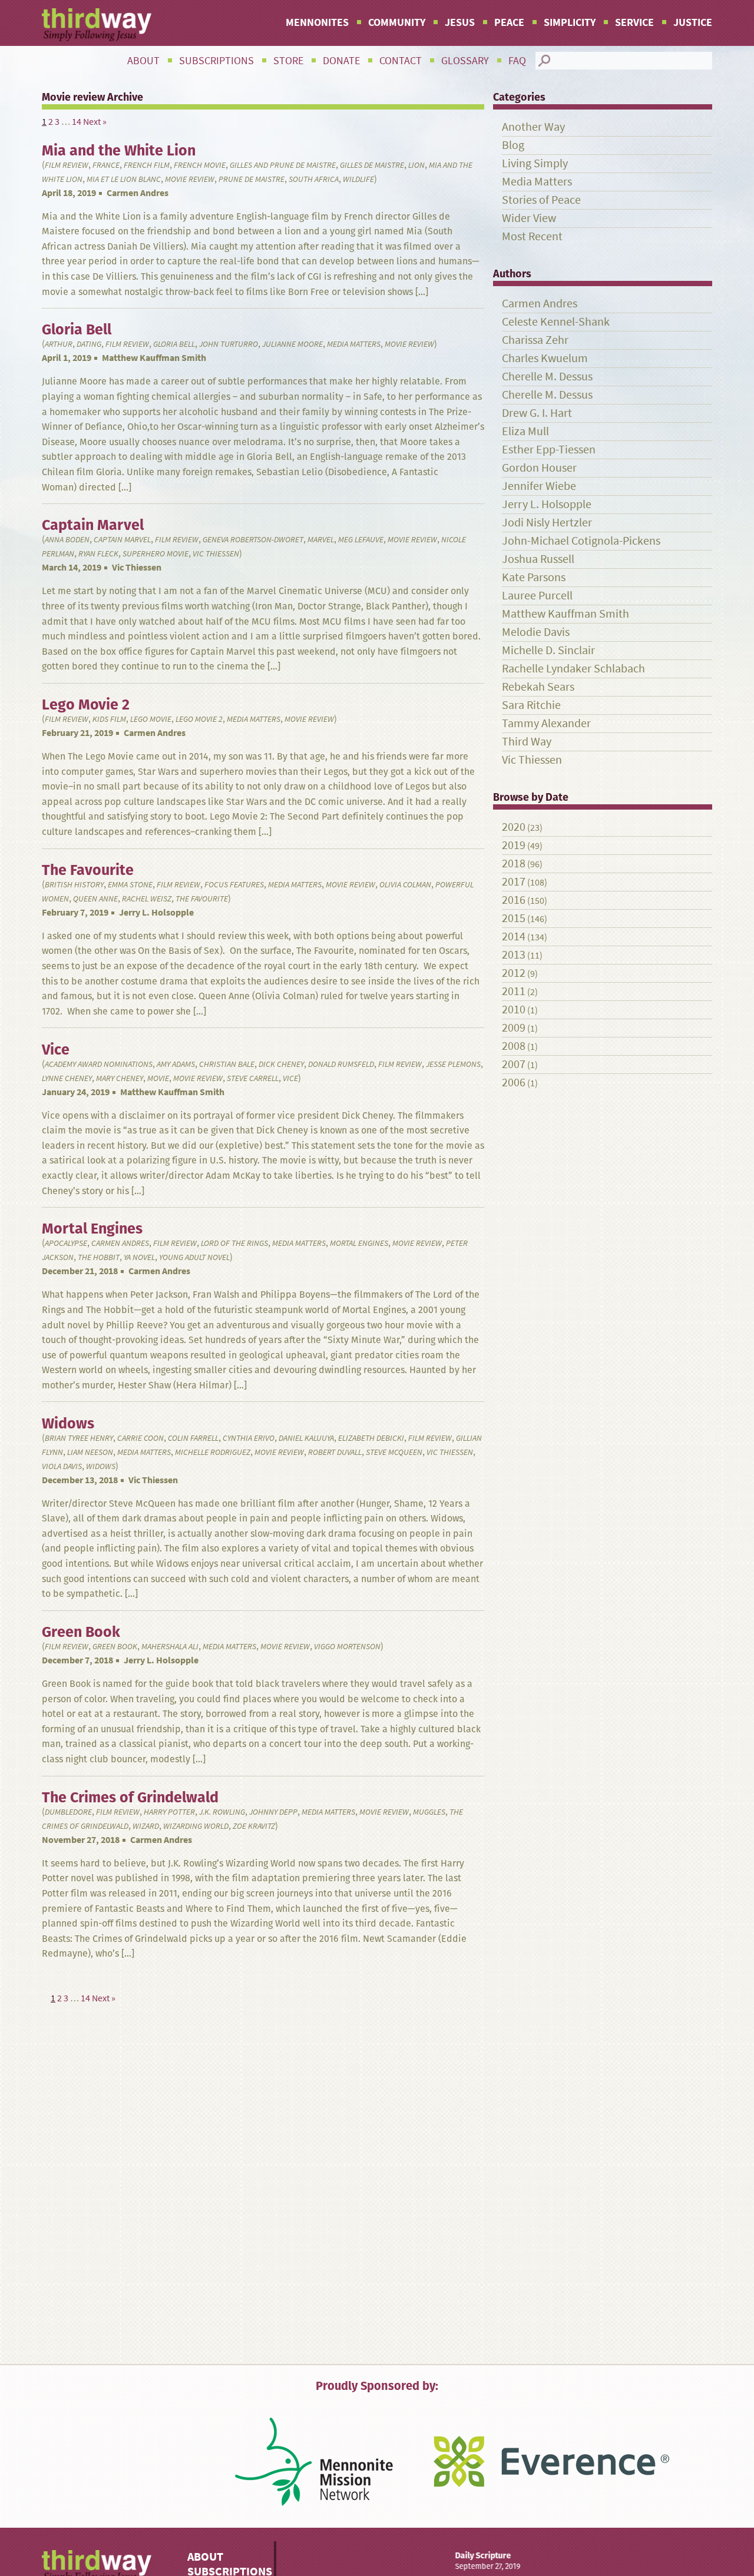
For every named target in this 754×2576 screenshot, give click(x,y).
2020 (514, 827)
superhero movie (156, 554)
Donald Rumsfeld (341, 1064)
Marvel (321, 540)
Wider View (529, 218)
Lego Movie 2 (199, 719)
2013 (514, 955)
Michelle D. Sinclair (548, 650)
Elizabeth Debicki (371, 1438)
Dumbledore (68, 1812)
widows (101, 1466)
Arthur (59, 344)
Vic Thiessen (216, 554)
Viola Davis (62, 1466)
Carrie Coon (140, 1438)
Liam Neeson (90, 1452)
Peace (509, 22)
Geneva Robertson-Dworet (253, 540)
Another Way (533, 127)
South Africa (314, 179)
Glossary (465, 61)
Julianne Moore (292, 344)
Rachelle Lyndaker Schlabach (573, 669)
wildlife (358, 179)
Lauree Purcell (537, 596)
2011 (514, 991)
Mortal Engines (359, 1243)
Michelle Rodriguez (213, 1452)
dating (89, 344)
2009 (514, 1028)
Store (288, 61)
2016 (514, 900)
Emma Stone (130, 885)
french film (147, 165)
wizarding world (196, 1826)
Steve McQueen (394, 1452)
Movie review (190, 179)
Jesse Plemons (453, 1064)
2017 (514, 882)
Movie (158, 1078)
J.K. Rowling (222, 1812)
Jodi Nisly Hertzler (547, 523)
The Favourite (202, 899)
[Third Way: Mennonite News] (97, 25)
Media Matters (354, 344)
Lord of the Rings (234, 1243)
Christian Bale (227, 1064)
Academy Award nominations (99, 1064)
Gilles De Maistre (372, 165)
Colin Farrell (193, 1438)
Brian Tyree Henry (79, 1438)
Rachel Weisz (147, 899)
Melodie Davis (536, 632)
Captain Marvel (122, 540)
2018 (514, 863)
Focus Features (234, 885)
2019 (514, 845)
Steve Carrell (253, 1078)
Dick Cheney (281, 1064)
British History (74, 885)
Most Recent (532, 236)
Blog (513, 145)
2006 (514, 1083)
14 (77, 122)
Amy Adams (176, 1064)
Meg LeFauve (361, 540)
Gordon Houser (539, 468)
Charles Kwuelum (545, 358)
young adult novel (194, 1257)
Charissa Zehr (535, 340)
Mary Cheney (120, 1078)
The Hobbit (99, 1257)
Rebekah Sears (538, 687)
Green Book (115, 1647)
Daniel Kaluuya (306, 1438)
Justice (693, 22)
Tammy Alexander (546, 723)
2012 (514, 973)
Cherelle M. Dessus (547, 377)
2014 (514, 936)
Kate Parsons (534, 577)
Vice (290, 1078)
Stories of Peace (541, 200)
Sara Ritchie (531, 705)
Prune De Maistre (252, 179)
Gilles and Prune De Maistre (283, 165)
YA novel (139, 1257)
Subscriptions (216, 61)
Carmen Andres (138, 193)
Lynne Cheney (67, 1078)
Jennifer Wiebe (539, 486)
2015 (514, 918)
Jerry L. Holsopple (156, 912)
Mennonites (317, 22)
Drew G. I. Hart (537, 413)
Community (397, 22)
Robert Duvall (335, 1452)
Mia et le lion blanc (124, 179)
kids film (109, 719)
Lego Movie (151, 719)
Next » (95, 122)
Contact (401, 61)
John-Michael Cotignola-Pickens (581, 541)
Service (634, 22)
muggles (429, 1812)
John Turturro (229, 344)
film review (67, 165)
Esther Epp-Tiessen (549, 450)
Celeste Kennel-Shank (556, 322)
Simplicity (570, 22)
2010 (514, 1009)
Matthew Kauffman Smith (154, 358)
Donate (341, 61)
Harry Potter (169, 1812)
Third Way (527, 742)
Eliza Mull (525, 431)
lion (416, 165)
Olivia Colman (405, 885)
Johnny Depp (273, 1812)
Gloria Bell (174, 344)
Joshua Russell (538, 559)
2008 (514, 1046)
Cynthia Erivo (249, 1438)
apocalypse (66, 1243)
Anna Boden (67, 540)
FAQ (517, 61)
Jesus (460, 22)
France (106, 165)
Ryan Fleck (98, 554)
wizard (146, 1826)
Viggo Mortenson (347, 1647)
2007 (514, 1064)
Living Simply (535, 163)
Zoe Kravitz (254, 1826)
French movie (200, 165)
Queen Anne (95, 899)
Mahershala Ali (170, 1647)
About (143, 61)
